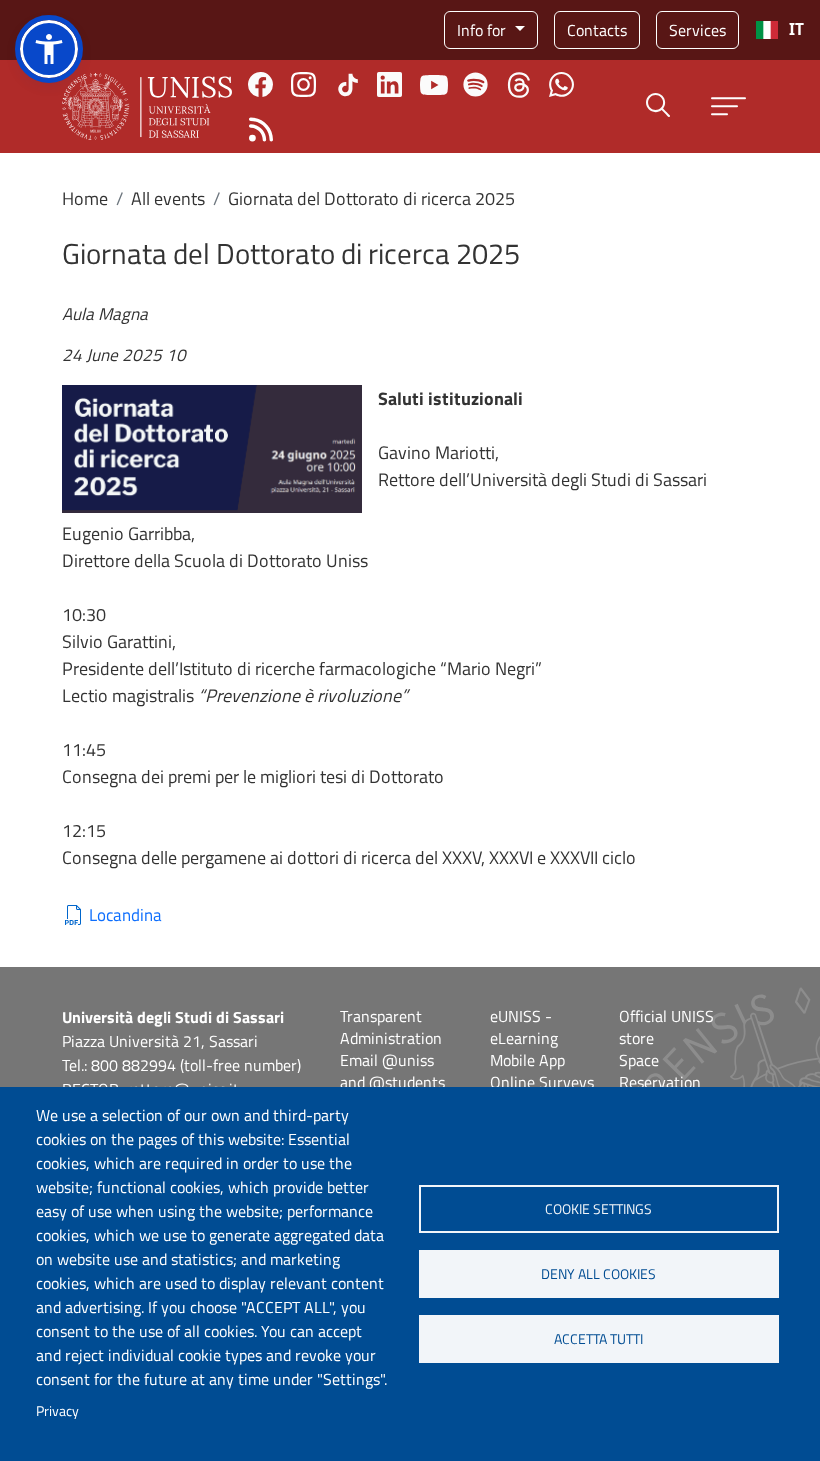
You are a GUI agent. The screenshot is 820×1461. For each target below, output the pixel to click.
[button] (49, 49)
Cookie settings (598, 1209)
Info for (483, 30)
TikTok (348, 85)
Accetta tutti (598, 1339)
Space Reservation (660, 1071)
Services (697, 30)
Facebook (260, 84)
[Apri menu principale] (728, 106)
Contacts (597, 30)
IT (796, 29)
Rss (260, 129)
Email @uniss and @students (392, 1071)
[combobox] (779, 30)
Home (85, 198)
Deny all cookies (598, 1274)
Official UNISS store (666, 1027)
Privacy (57, 1411)
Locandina (125, 915)
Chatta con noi (561, 84)
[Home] (147, 106)
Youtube (434, 85)
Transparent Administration (391, 1027)
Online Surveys (542, 1082)
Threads (518, 85)
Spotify (475, 84)
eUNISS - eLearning (524, 1027)
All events (168, 198)
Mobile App (527, 1060)
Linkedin (389, 84)
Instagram (303, 84)
